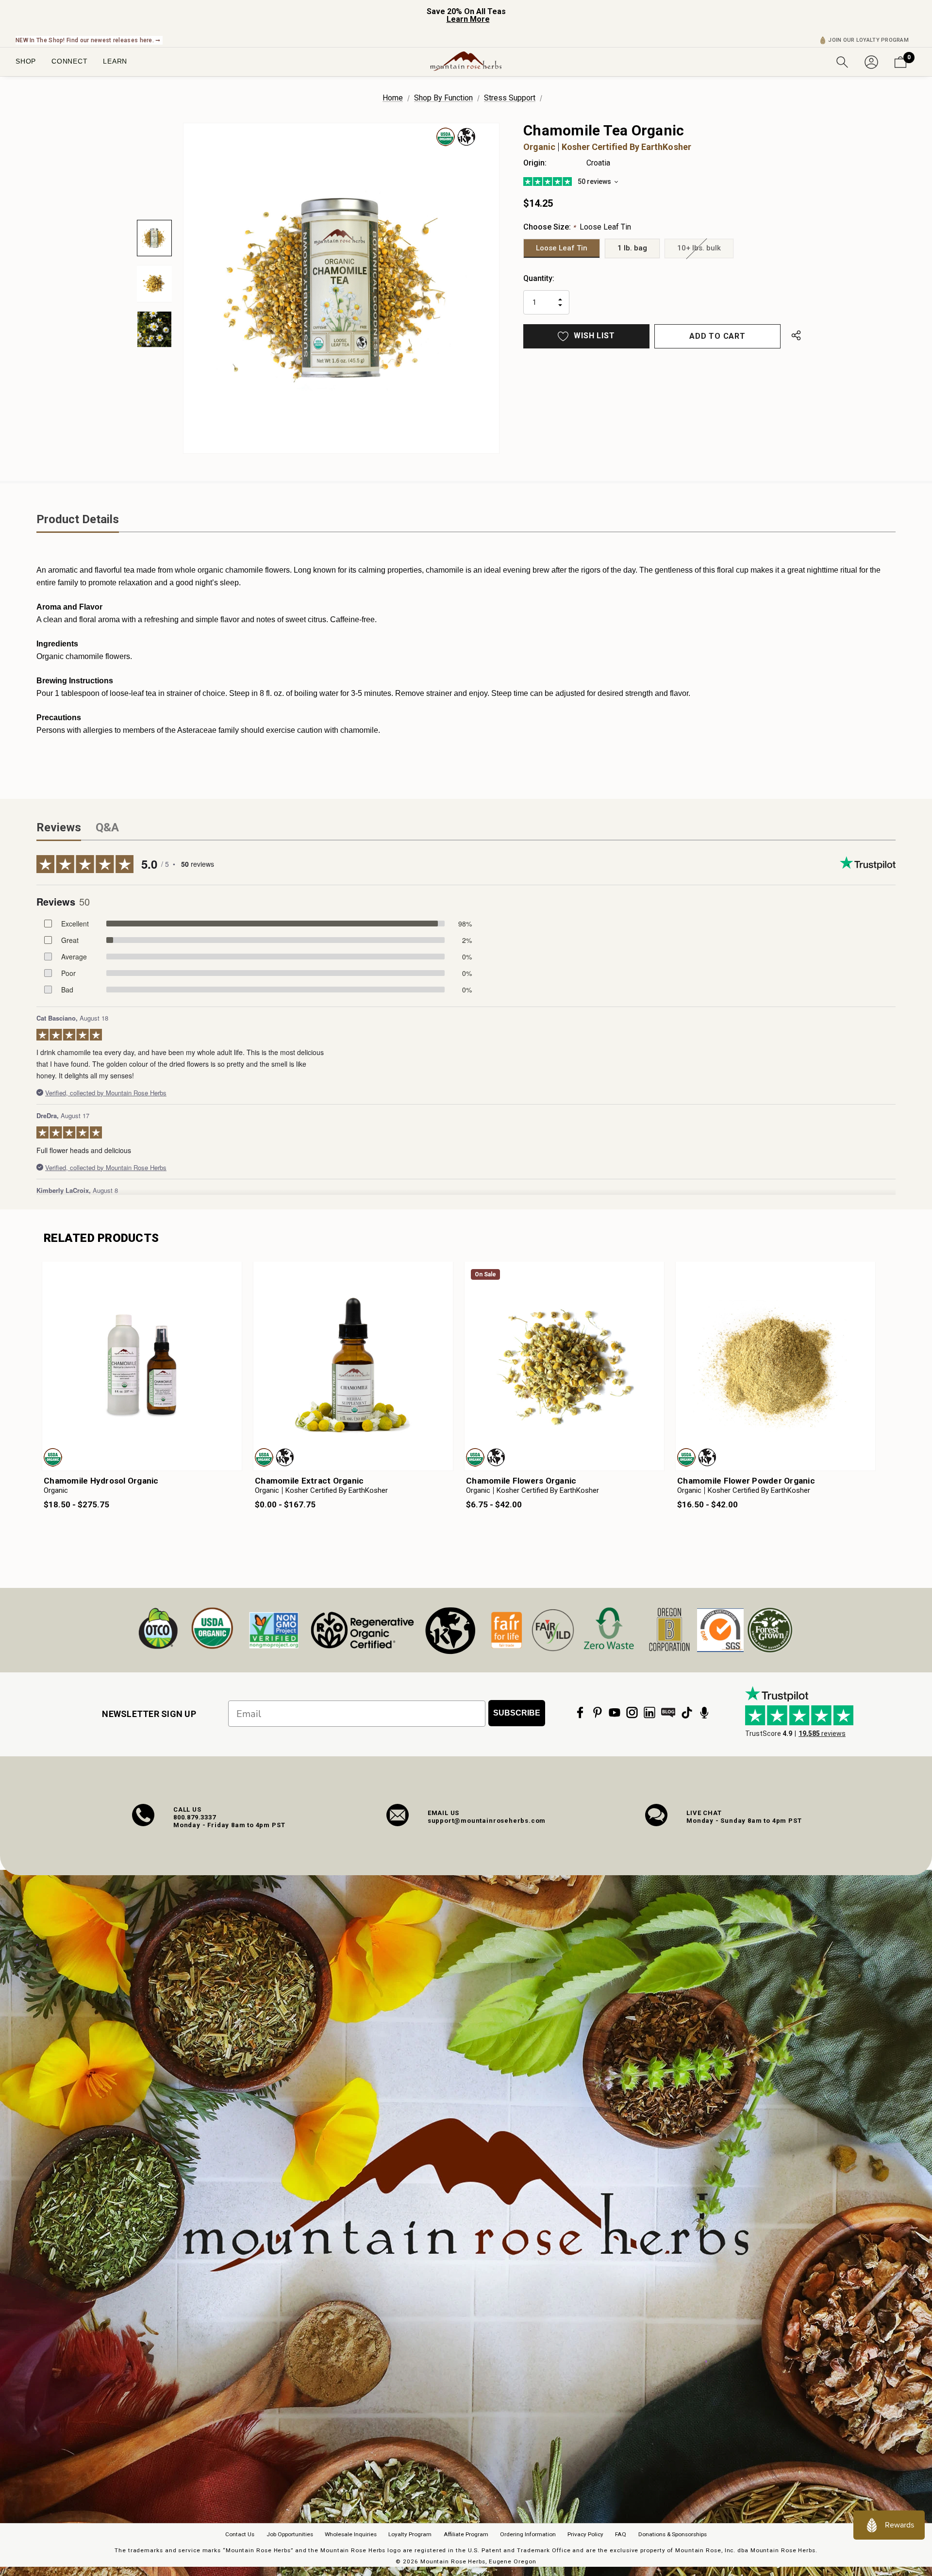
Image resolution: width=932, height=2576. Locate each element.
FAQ (621, 2534)
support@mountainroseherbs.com (487, 1821)
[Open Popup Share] (796, 336)
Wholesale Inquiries (351, 2534)
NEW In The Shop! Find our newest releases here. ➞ (88, 40)
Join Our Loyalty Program (868, 40)
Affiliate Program (466, 2534)
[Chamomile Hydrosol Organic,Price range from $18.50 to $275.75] (142, 1366)
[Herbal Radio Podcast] (704, 1713)
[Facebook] (580, 1713)
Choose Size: (577, 227)
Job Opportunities (290, 2534)
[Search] (842, 61)
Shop (26, 61)
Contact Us (240, 2534)
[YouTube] (615, 1713)
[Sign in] (871, 61)
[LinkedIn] (649, 1713)
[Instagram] (632, 1713)
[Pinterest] (598, 1713)
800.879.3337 (195, 1817)
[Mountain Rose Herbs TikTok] (687, 1713)
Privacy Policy (585, 2534)
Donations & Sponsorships (673, 2534)
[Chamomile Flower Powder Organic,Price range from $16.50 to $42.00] (775, 1366)
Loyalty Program (410, 2534)
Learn (115, 61)
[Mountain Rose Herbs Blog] (668, 1713)
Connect (69, 61)
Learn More (468, 19)
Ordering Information (528, 2534)
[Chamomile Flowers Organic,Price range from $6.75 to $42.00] (564, 1366)
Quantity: (539, 278)
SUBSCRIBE (517, 1713)
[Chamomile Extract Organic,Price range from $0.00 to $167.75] (353, 1366)
